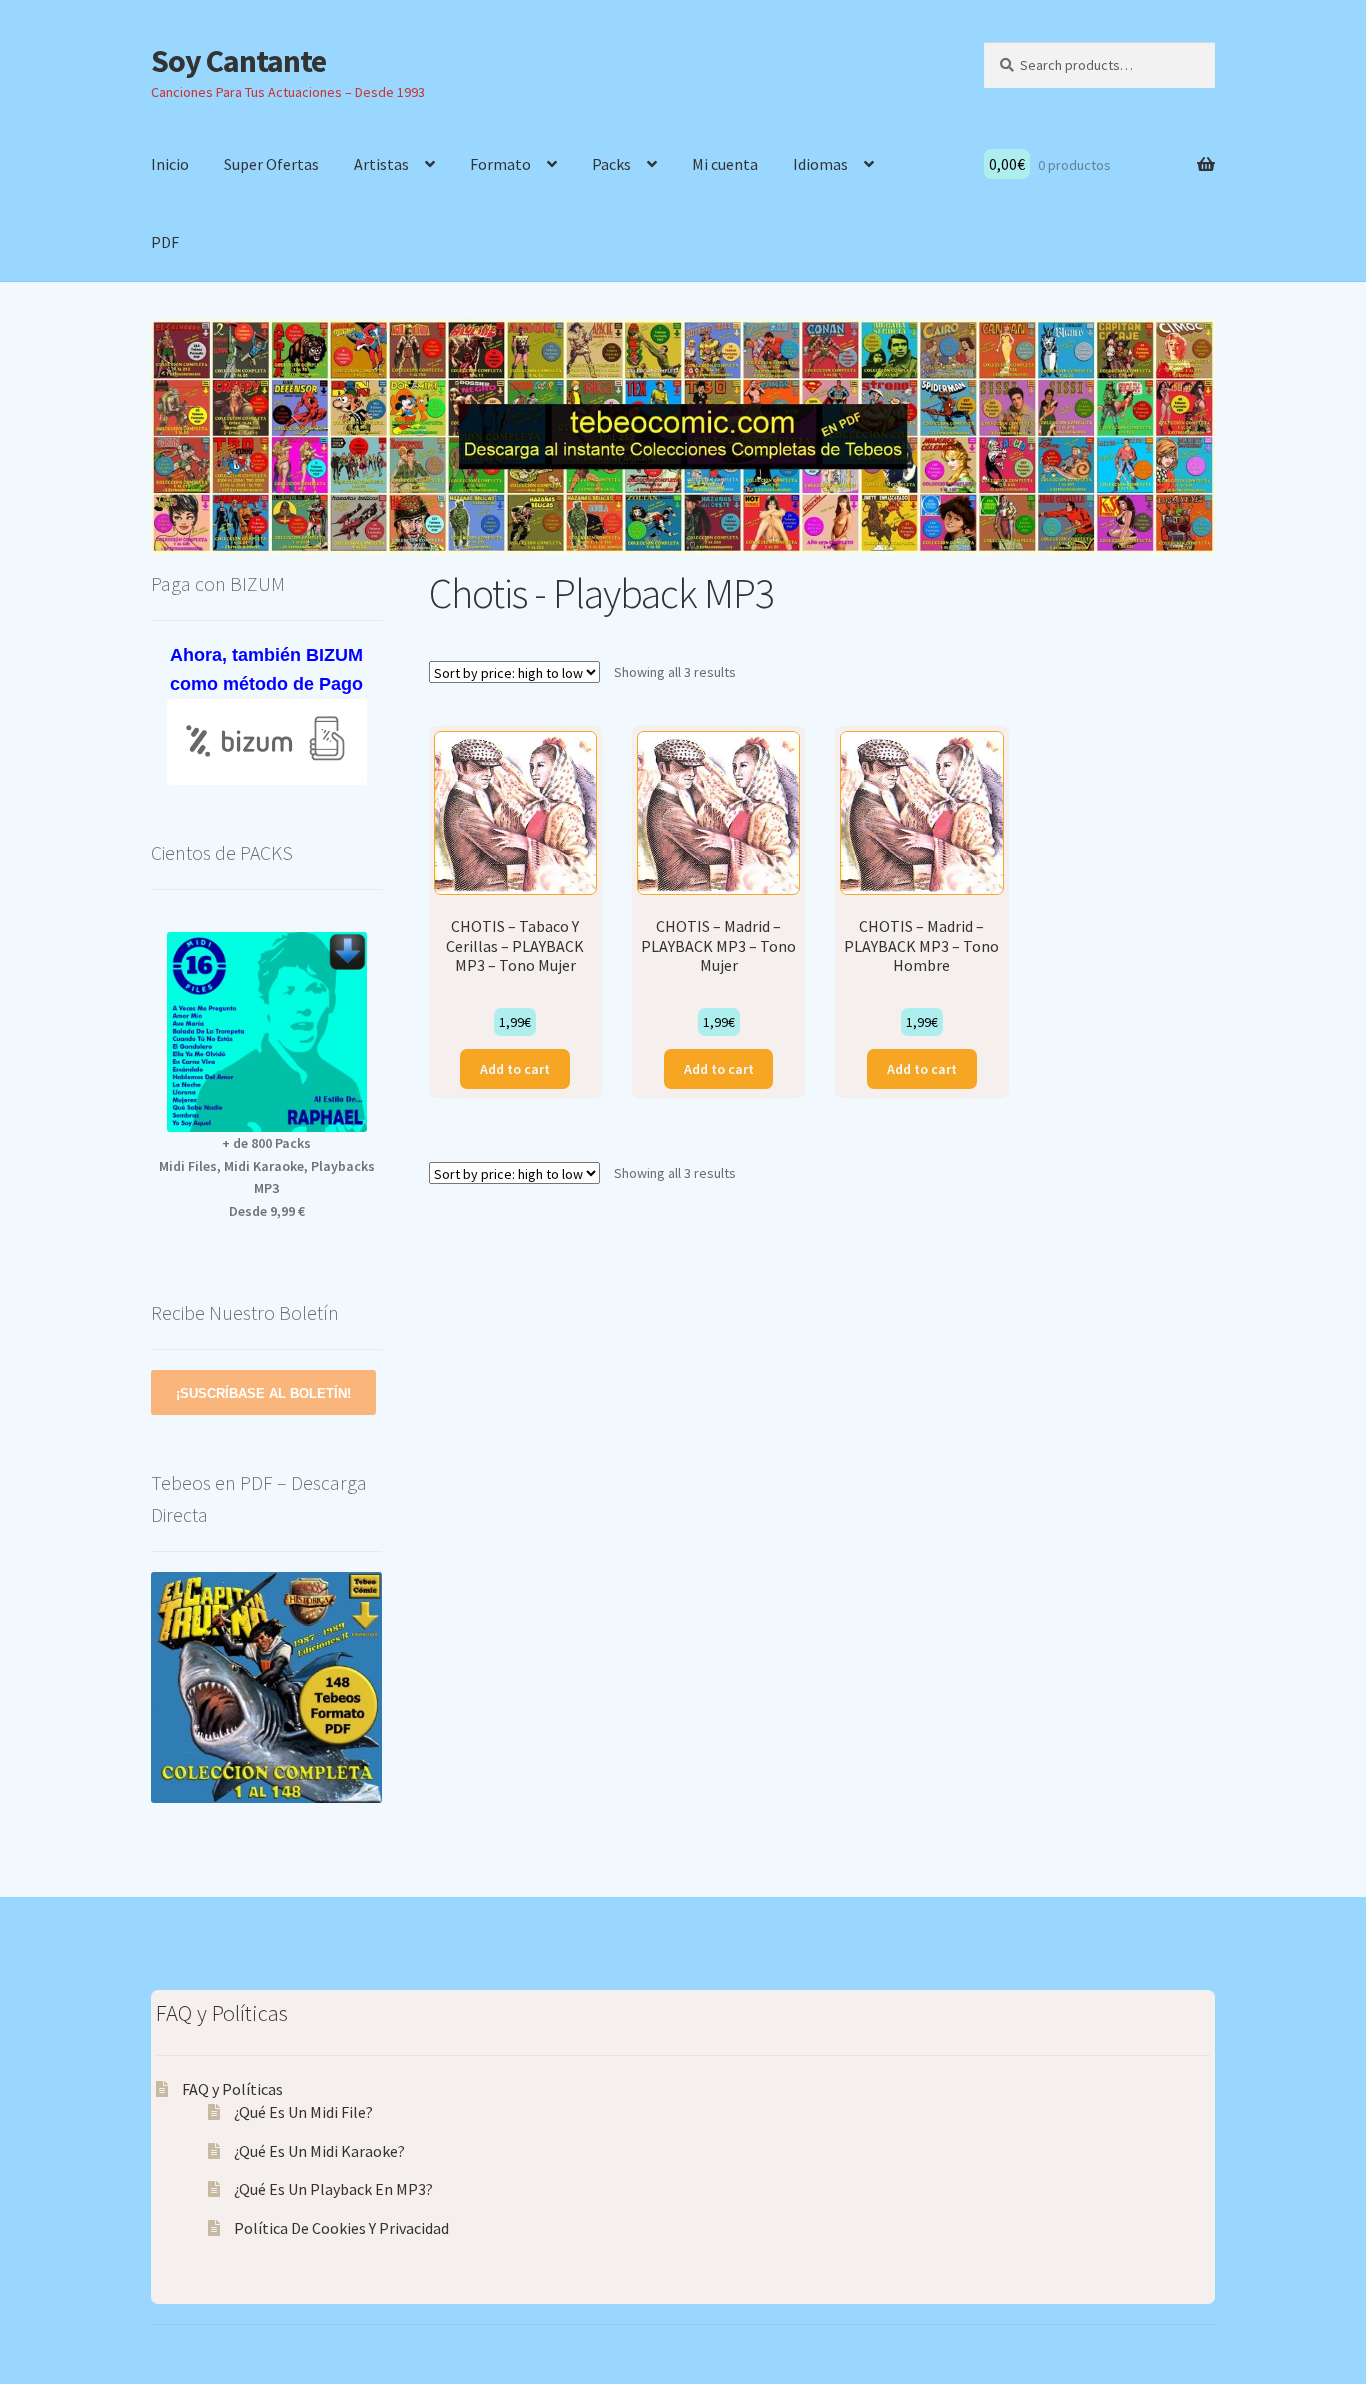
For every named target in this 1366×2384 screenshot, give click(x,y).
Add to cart (515, 1069)
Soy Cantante (238, 61)
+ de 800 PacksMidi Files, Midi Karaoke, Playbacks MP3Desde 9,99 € (267, 1177)
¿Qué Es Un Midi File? (303, 2112)
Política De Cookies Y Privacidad (341, 2228)
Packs (611, 164)
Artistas (381, 164)
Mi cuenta (725, 164)
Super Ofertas (271, 164)
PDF (165, 242)
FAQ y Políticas (232, 2089)
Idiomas (820, 164)
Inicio (170, 164)
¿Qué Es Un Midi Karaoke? (319, 2151)
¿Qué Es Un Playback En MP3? (333, 2189)
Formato (500, 164)
